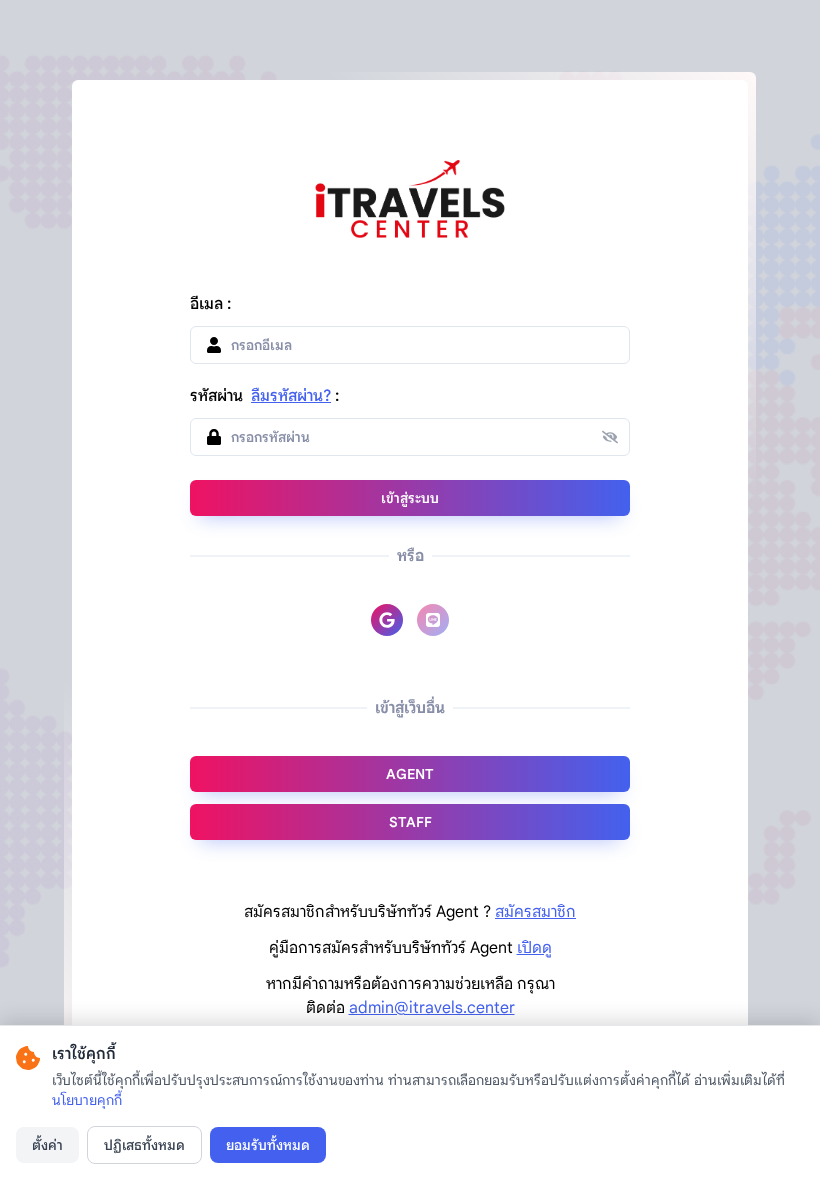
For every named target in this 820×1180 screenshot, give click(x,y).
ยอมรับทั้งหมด (268, 1145)
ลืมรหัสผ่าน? (291, 396)
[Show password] (616, 437)
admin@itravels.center (432, 1008)
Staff (410, 822)
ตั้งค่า (47, 1145)
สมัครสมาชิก (535, 912)
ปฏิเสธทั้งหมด (144, 1145)
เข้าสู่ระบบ (410, 498)
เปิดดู (534, 948)
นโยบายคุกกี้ (87, 1100)
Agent (410, 774)
